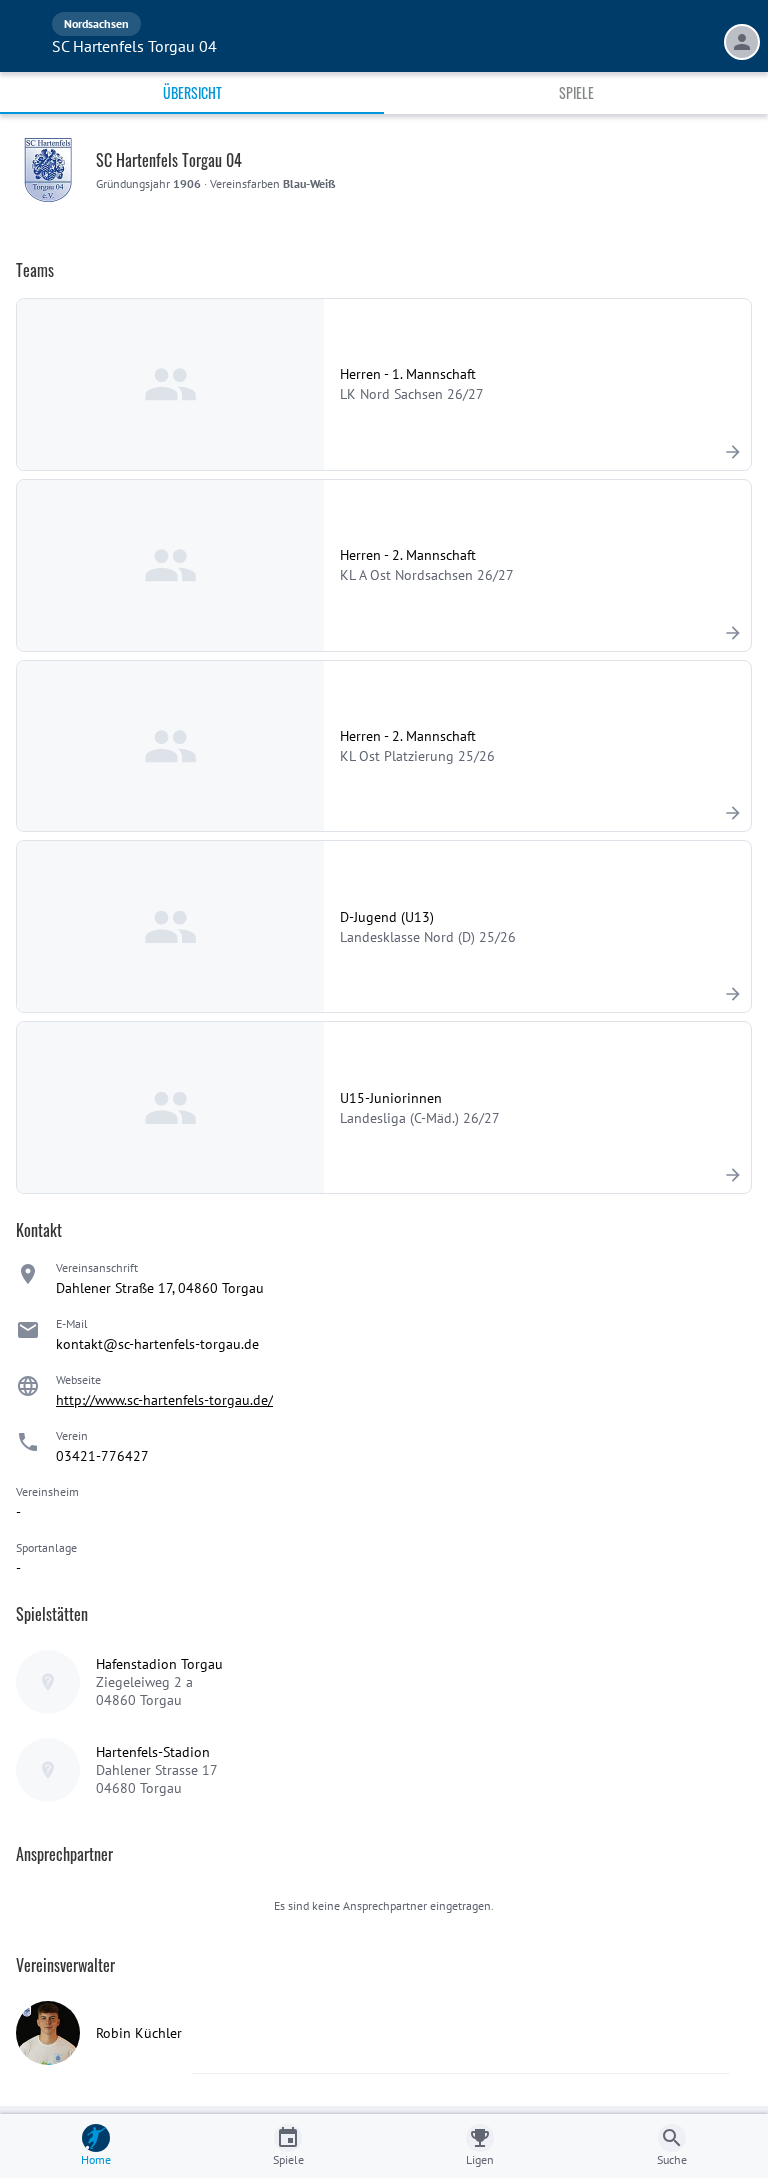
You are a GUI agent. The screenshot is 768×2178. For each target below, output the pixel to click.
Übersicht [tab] (192, 92)
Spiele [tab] (576, 92)
